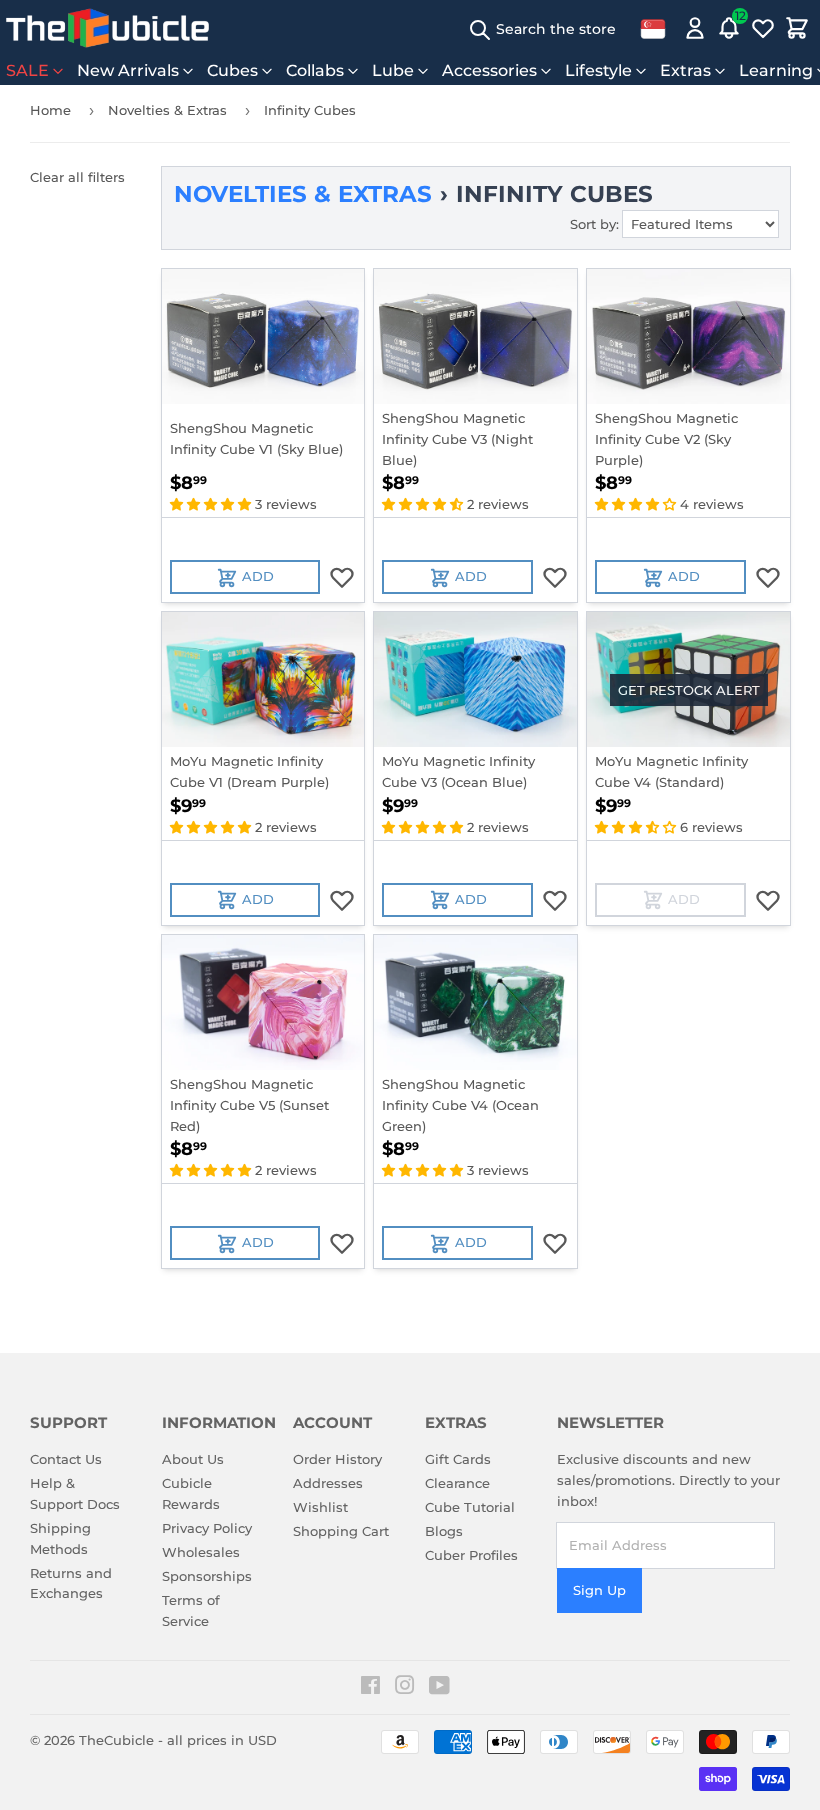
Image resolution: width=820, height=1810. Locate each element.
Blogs (444, 1531)
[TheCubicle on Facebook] (370, 1688)
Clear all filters (77, 177)
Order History (337, 1459)
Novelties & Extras (167, 110)
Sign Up (599, 1590)
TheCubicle (116, 1740)
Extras (685, 70)
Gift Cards (458, 1459)
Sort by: (594, 224)
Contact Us (66, 1459)
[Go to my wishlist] (763, 28)
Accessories (489, 70)
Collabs (315, 70)
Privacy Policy (207, 1528)
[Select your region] (653, 28)
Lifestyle (598, 70)
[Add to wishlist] (342, 577)
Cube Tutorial (470, 1507)
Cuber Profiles (471, 1555)
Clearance (457, 1483)
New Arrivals (128, 70)
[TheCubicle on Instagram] (405, 1688)
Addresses (328, 1483)
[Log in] (695, 28)
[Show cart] (797, 28)
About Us (193, 1459)
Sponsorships (207, 1576)
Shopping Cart (341, 1531)
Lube (393, 70)
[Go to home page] (107, 28)
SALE (27, 70)
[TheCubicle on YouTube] (439, 1688)
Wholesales (201, 1552)
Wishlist (320, 1507)
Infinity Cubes (310, 110)
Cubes (232, 70)
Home (50, 110)
